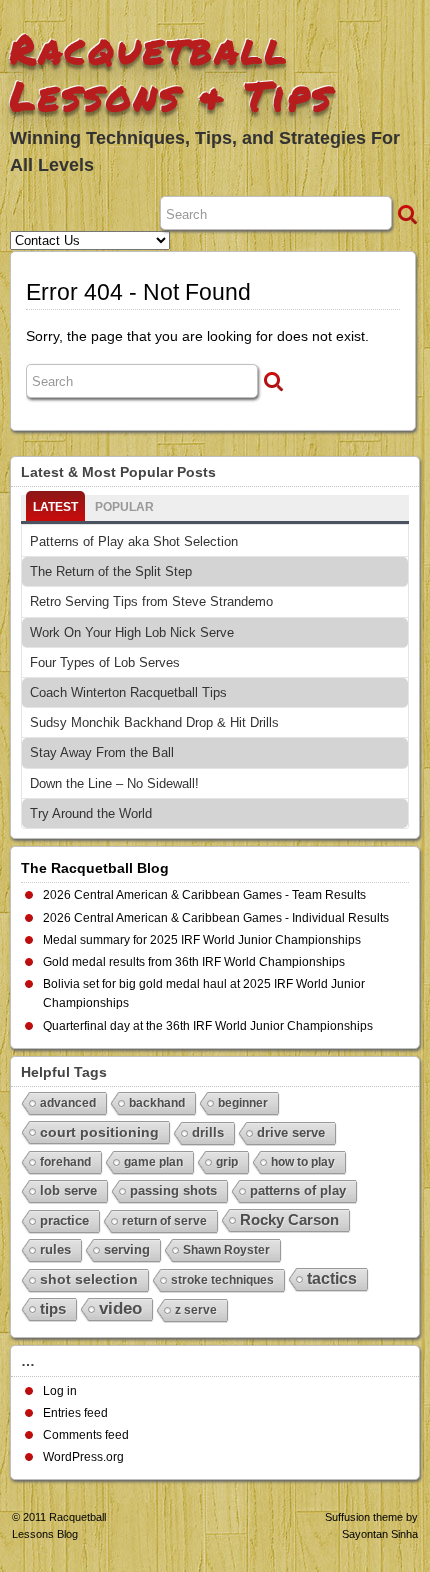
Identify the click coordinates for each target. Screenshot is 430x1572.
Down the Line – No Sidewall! (114, 783)
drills (208, 1132)
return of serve (164, 1221)
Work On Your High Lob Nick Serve (132, 632)
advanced (68, 1103)
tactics (332, 1278)
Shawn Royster (226, 1250)
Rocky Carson (289, 1219)
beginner (243, 1103)
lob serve (68, 1190)
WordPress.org (83, 1457)
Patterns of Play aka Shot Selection (134, 541)
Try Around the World (91, 813)
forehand (65, 1162)
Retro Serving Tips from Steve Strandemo (151, 601)
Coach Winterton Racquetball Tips (128, 692)
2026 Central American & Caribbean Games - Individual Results (216, 918)
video (120, 1308)
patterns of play (298, 1190)
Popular (124, 507)
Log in (60, 1391)
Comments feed (86, 1435)
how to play (303, 1162)
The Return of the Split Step (111, 571)
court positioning (99, 1132)
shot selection (89, 1279)
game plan (153, 1162)
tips (53, 1309)
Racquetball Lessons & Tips (172, 72)
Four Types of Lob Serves (105, 662)
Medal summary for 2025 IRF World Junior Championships (202, 940)
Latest (55, 507)
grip (227, 1162)
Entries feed (75, 1413)
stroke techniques (222, 1280)
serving (127, 1249)
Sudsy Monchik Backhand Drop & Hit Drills (154, 722)
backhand (157, 1103)
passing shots (173, 1190)
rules (55, 1249)
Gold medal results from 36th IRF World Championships (194, 962)
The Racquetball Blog (95, 868)
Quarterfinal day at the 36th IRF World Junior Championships (208, 1026)
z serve (196, 1310)
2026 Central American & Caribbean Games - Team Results (204, 895)
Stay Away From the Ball (102, 752)
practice (64, 1220)
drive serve (291, 1132)
